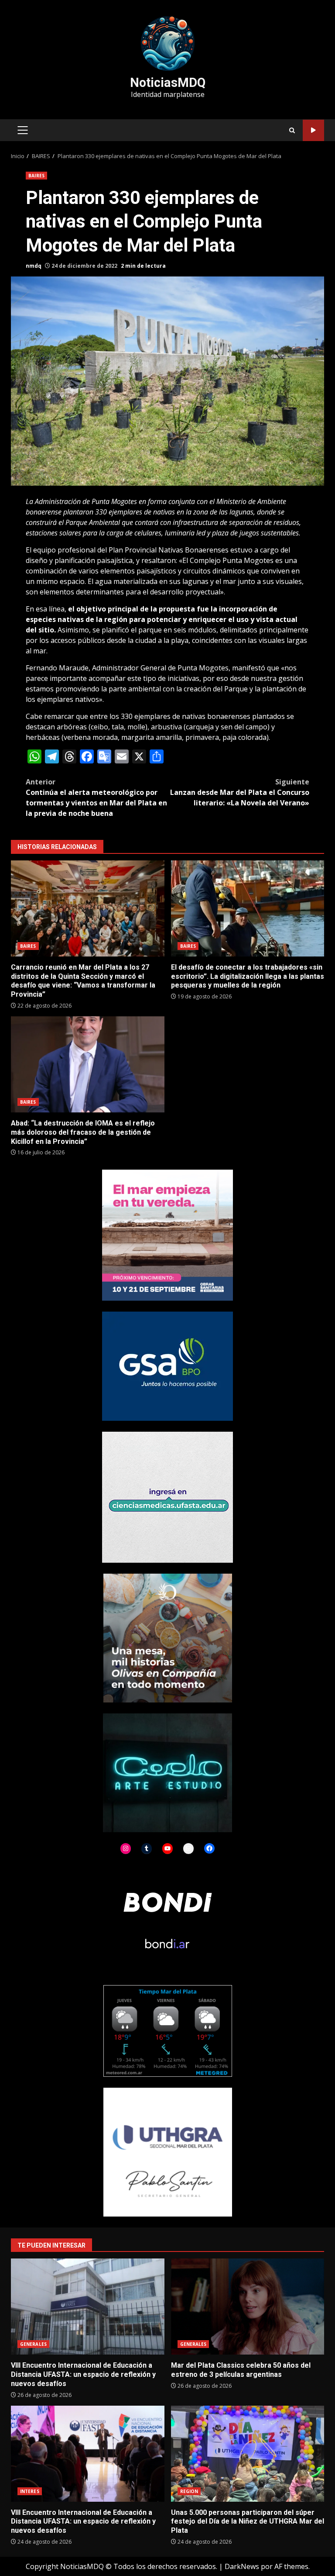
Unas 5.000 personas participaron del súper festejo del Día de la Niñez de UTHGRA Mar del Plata (248, 2454)
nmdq (34, 266)
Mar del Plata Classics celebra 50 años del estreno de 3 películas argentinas (248, 2307)
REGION (189, 2491)
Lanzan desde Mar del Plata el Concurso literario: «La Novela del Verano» (240, 792)
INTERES (30, 2491)
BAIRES (36, 176)
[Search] (292, 130)
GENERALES (33, 2344)
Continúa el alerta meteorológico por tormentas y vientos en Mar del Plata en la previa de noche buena (96, 798)
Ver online (313, 130)
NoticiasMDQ (168, 83)
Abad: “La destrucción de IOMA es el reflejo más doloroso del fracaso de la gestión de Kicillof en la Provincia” (88, 1064)
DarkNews (242, 2566)
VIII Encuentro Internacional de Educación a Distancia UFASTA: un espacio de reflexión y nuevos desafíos (88, 2307)
